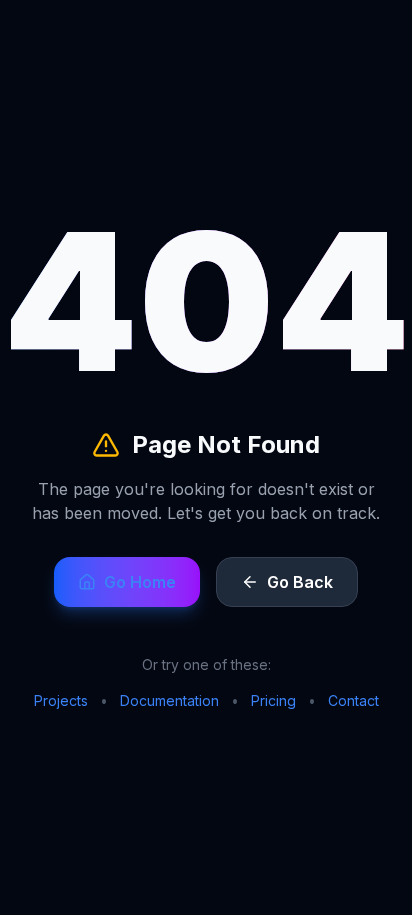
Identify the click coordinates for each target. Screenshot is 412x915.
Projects (61, 700)
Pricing (273, 700)
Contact (353, 700)
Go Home (140, 582)
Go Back (300, 582)
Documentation (169, 700)
